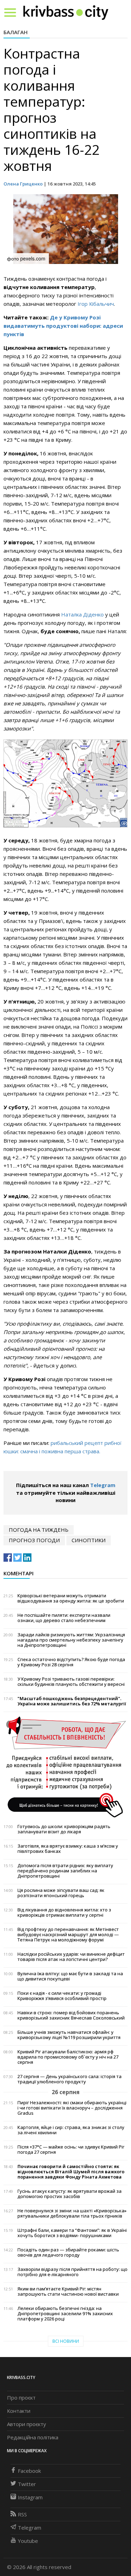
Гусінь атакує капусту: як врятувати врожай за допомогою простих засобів (70, 2194)
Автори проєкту (27, 2424)
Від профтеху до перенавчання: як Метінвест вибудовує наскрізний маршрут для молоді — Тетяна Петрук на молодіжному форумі (68, 1935)
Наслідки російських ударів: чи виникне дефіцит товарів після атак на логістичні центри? (71, 1957)
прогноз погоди (34, 1540)
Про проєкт (21, 2397)
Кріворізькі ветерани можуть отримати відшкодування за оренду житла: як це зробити (71, 1598)
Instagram (30, 2497)
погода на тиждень (39, 1530)
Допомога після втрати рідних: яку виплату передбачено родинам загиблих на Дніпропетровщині (65, 1871)
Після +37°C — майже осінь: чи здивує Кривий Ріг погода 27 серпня (71, 2150)
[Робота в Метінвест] (65, 1766)
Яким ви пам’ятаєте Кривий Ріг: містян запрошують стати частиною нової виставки (68, 2291)
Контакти (19, 2411)
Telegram (103, 1485)
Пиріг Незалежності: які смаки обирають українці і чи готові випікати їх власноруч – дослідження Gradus (72, 2108)
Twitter (27, 2484)
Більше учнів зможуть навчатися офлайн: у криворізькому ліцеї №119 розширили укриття (69, 2035)
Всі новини (66, 2341)
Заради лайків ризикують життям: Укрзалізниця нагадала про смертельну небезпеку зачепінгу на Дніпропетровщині (71, 1640)
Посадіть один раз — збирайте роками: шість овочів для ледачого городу (68, 2252)
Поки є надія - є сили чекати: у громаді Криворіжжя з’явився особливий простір (62, 1996)
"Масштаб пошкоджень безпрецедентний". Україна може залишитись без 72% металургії (72, 1701)
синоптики (89, 1540)
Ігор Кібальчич (96, 304)
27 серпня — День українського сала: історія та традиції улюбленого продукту (70, 2079)
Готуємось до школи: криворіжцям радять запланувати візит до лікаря (64, 1829)
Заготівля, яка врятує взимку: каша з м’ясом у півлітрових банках (68, 1849)
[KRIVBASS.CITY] (66, 12)
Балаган (16, 32)
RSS (22, 2514)
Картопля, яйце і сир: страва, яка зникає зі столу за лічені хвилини (71, 2130)
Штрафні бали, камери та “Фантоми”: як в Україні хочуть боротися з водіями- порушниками (72, 2233)
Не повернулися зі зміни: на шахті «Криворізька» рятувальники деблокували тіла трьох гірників (72, 2213)
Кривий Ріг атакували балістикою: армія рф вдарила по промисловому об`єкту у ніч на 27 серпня (68, 2057)
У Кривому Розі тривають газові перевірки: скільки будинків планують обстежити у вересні (71, 1682)
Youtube (28, 2541)
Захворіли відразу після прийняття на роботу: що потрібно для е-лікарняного (72, 2272)
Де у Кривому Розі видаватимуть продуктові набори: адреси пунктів (63, 326)
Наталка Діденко (83, 614)
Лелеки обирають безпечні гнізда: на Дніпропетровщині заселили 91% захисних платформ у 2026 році (65, 2314)
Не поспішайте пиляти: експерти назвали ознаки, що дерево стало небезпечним (64, 1618)
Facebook (29, 2471)
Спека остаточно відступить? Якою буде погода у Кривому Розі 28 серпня (71, 1662)
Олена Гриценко (23, 184)
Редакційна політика (33, 2437)
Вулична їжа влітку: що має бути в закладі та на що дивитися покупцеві (70, 1976)
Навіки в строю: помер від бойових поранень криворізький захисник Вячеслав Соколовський (71, 2015)
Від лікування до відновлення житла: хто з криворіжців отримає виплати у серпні (64, 1912)
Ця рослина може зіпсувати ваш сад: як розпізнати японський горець (61, 1893)
